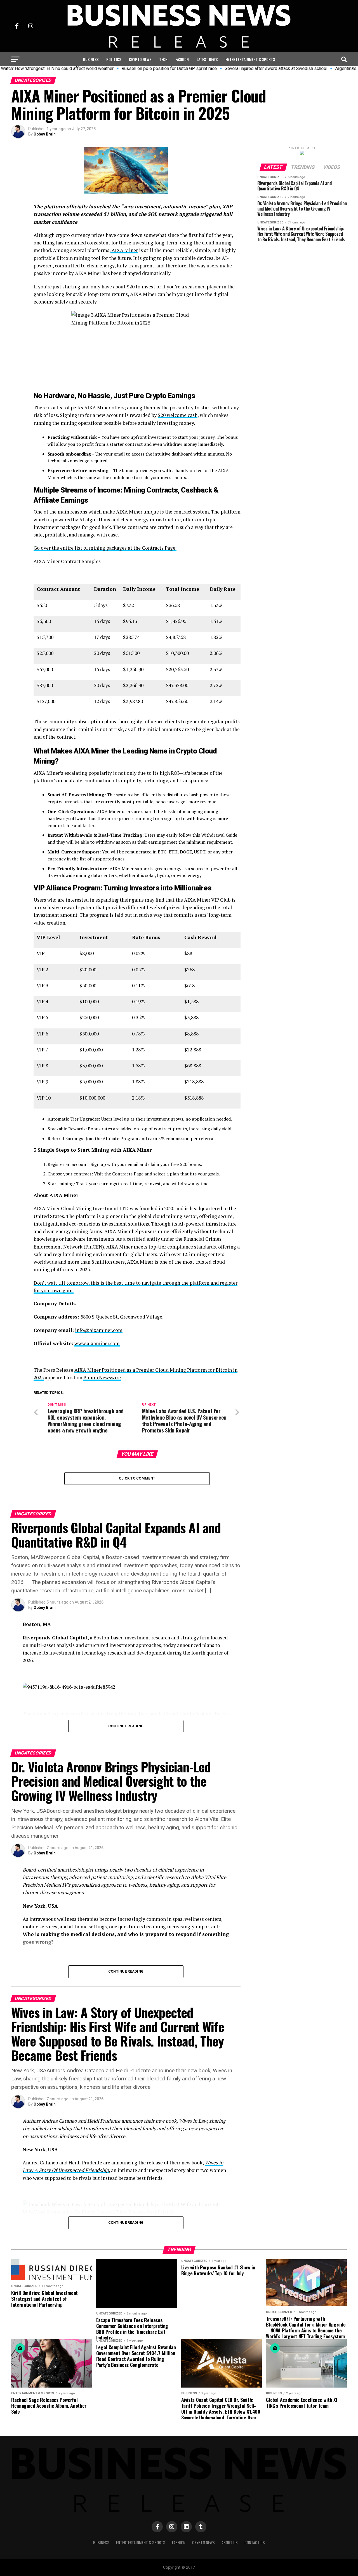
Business (91, 59)
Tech (163, 59)
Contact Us (255, 2543)
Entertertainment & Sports (250, 59)
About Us (230, 2543)
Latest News (207, 59)
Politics (114, 59)
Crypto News (140, 59)
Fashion (182, 59)
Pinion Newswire (102, 1377)
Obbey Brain (45, 134)
